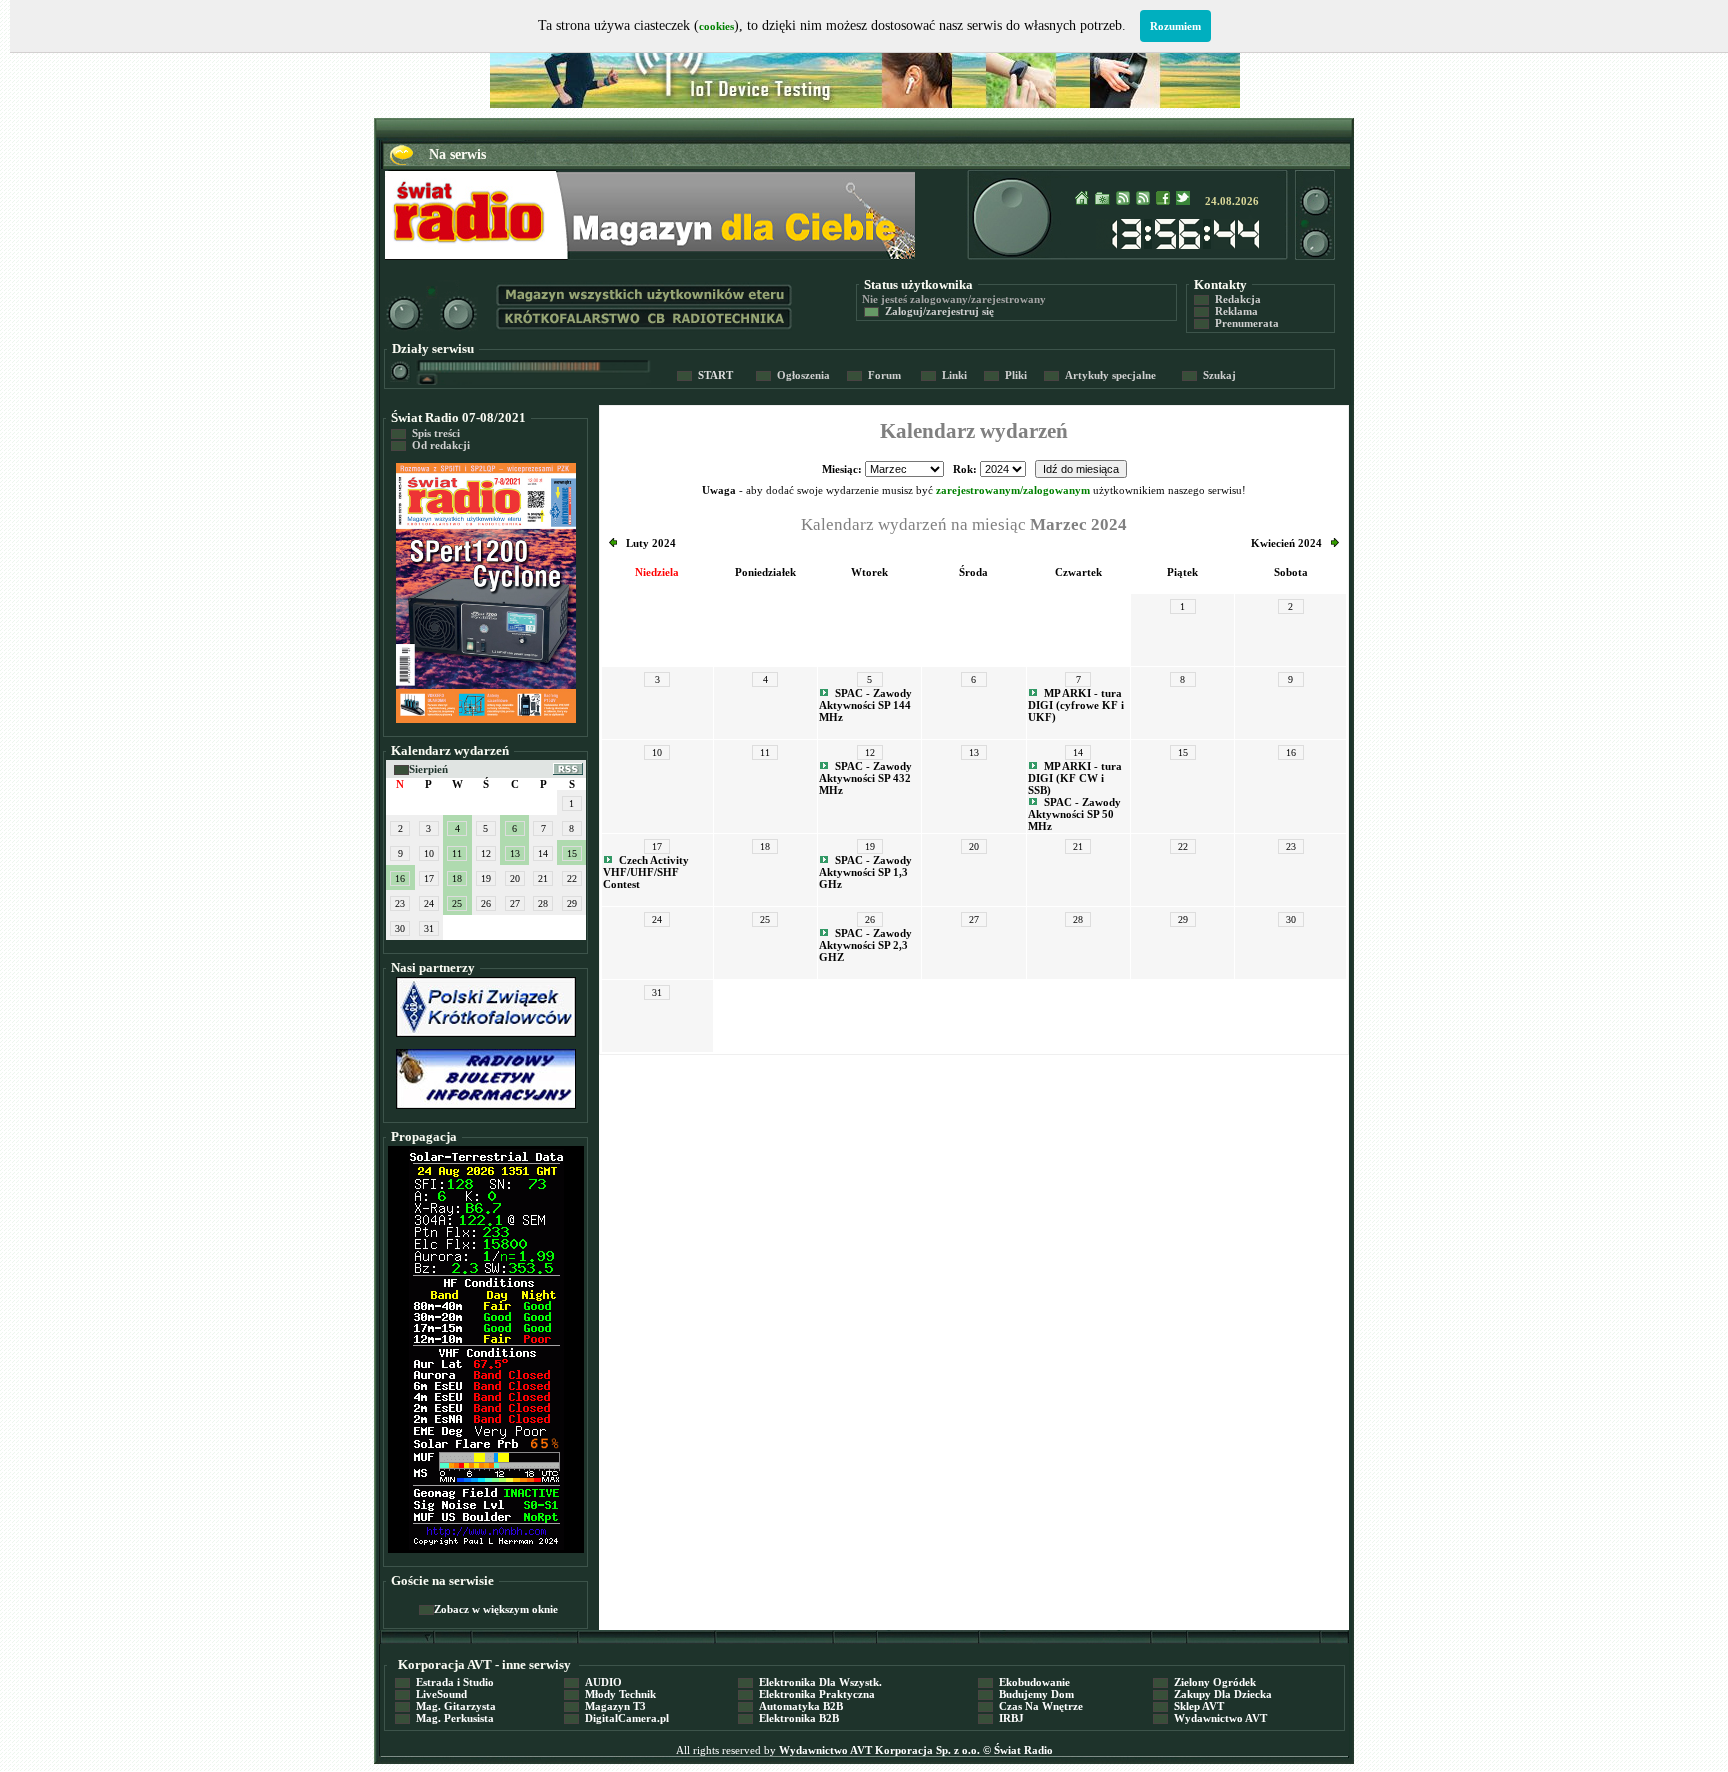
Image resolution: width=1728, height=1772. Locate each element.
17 (429, 878)
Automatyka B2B (790, 1706)
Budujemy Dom (1026, 1694)
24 (429, 903)
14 (543, 853)
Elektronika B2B (788, 1718)
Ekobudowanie (1024, 1682)
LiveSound (431, 1694)
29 (572, 903)
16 (400, 878)
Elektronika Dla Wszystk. (810, 1682)
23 (400, 903)
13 (515, 853)
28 (543, 903)
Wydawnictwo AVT (1210, 1718)
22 (572, 878)
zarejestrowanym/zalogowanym (1013, 490)
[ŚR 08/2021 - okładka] (486, 719)
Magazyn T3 (605, 1706)
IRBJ (1001, 1718)
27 (515, 903)
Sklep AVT (1188, 1706)
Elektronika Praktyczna (806, 1694)
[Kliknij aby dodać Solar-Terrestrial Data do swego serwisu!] (486, 1546)
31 (429, 928)
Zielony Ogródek (1204, 1682)
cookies (716, 26)
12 (486, 853)
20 (515, 878)
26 (486, 903)
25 (457, 903)
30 (400, 928)
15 (572, 853)
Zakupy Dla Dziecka (1212, 1694)
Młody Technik (610, 1694)
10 (429, 853)
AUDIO (593, 1682)
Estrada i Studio (444, 1682)
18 (457, 878)
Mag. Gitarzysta (445, 1706)
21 (543, 878)
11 (457, 853)
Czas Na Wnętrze (1030, 1706)
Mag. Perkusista (444, 1718)
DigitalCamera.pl (616, 1718)
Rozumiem (1175, 26)
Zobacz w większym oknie (488, 1609)
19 (486, 878)
